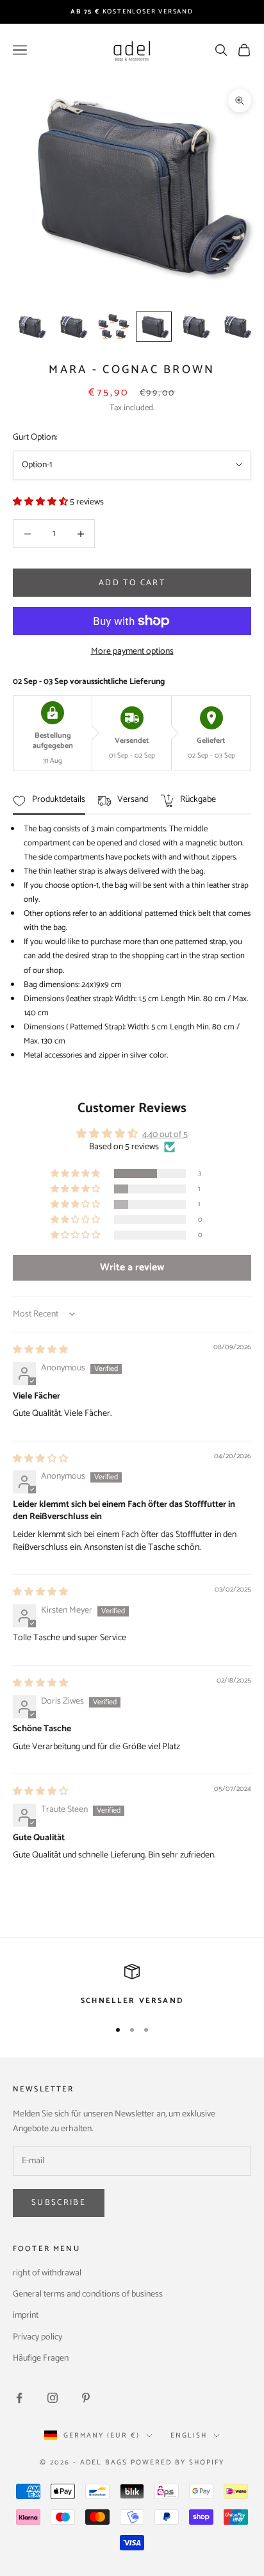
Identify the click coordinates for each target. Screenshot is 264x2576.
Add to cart (132, 583)
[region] (132, 1986)
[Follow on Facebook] (19, 2398)
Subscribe (59, 2203)
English (189, 2436)
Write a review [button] (132, 1267)
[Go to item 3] (113, 327)
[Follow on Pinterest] (86, 2398)
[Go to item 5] (195, 327)
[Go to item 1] (31, 327)
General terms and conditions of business (88, 2294)
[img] (40, 1350)
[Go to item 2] (72, 327)
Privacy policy (37, 2337)
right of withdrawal (47, 2273)
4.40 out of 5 (165, 1135)
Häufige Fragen (41, 2358)
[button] (41, 502)
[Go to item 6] (236, 327)
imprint (26, 2315)
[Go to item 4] (154, 327)
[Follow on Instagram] (53, 2398)
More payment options (132, 652)
